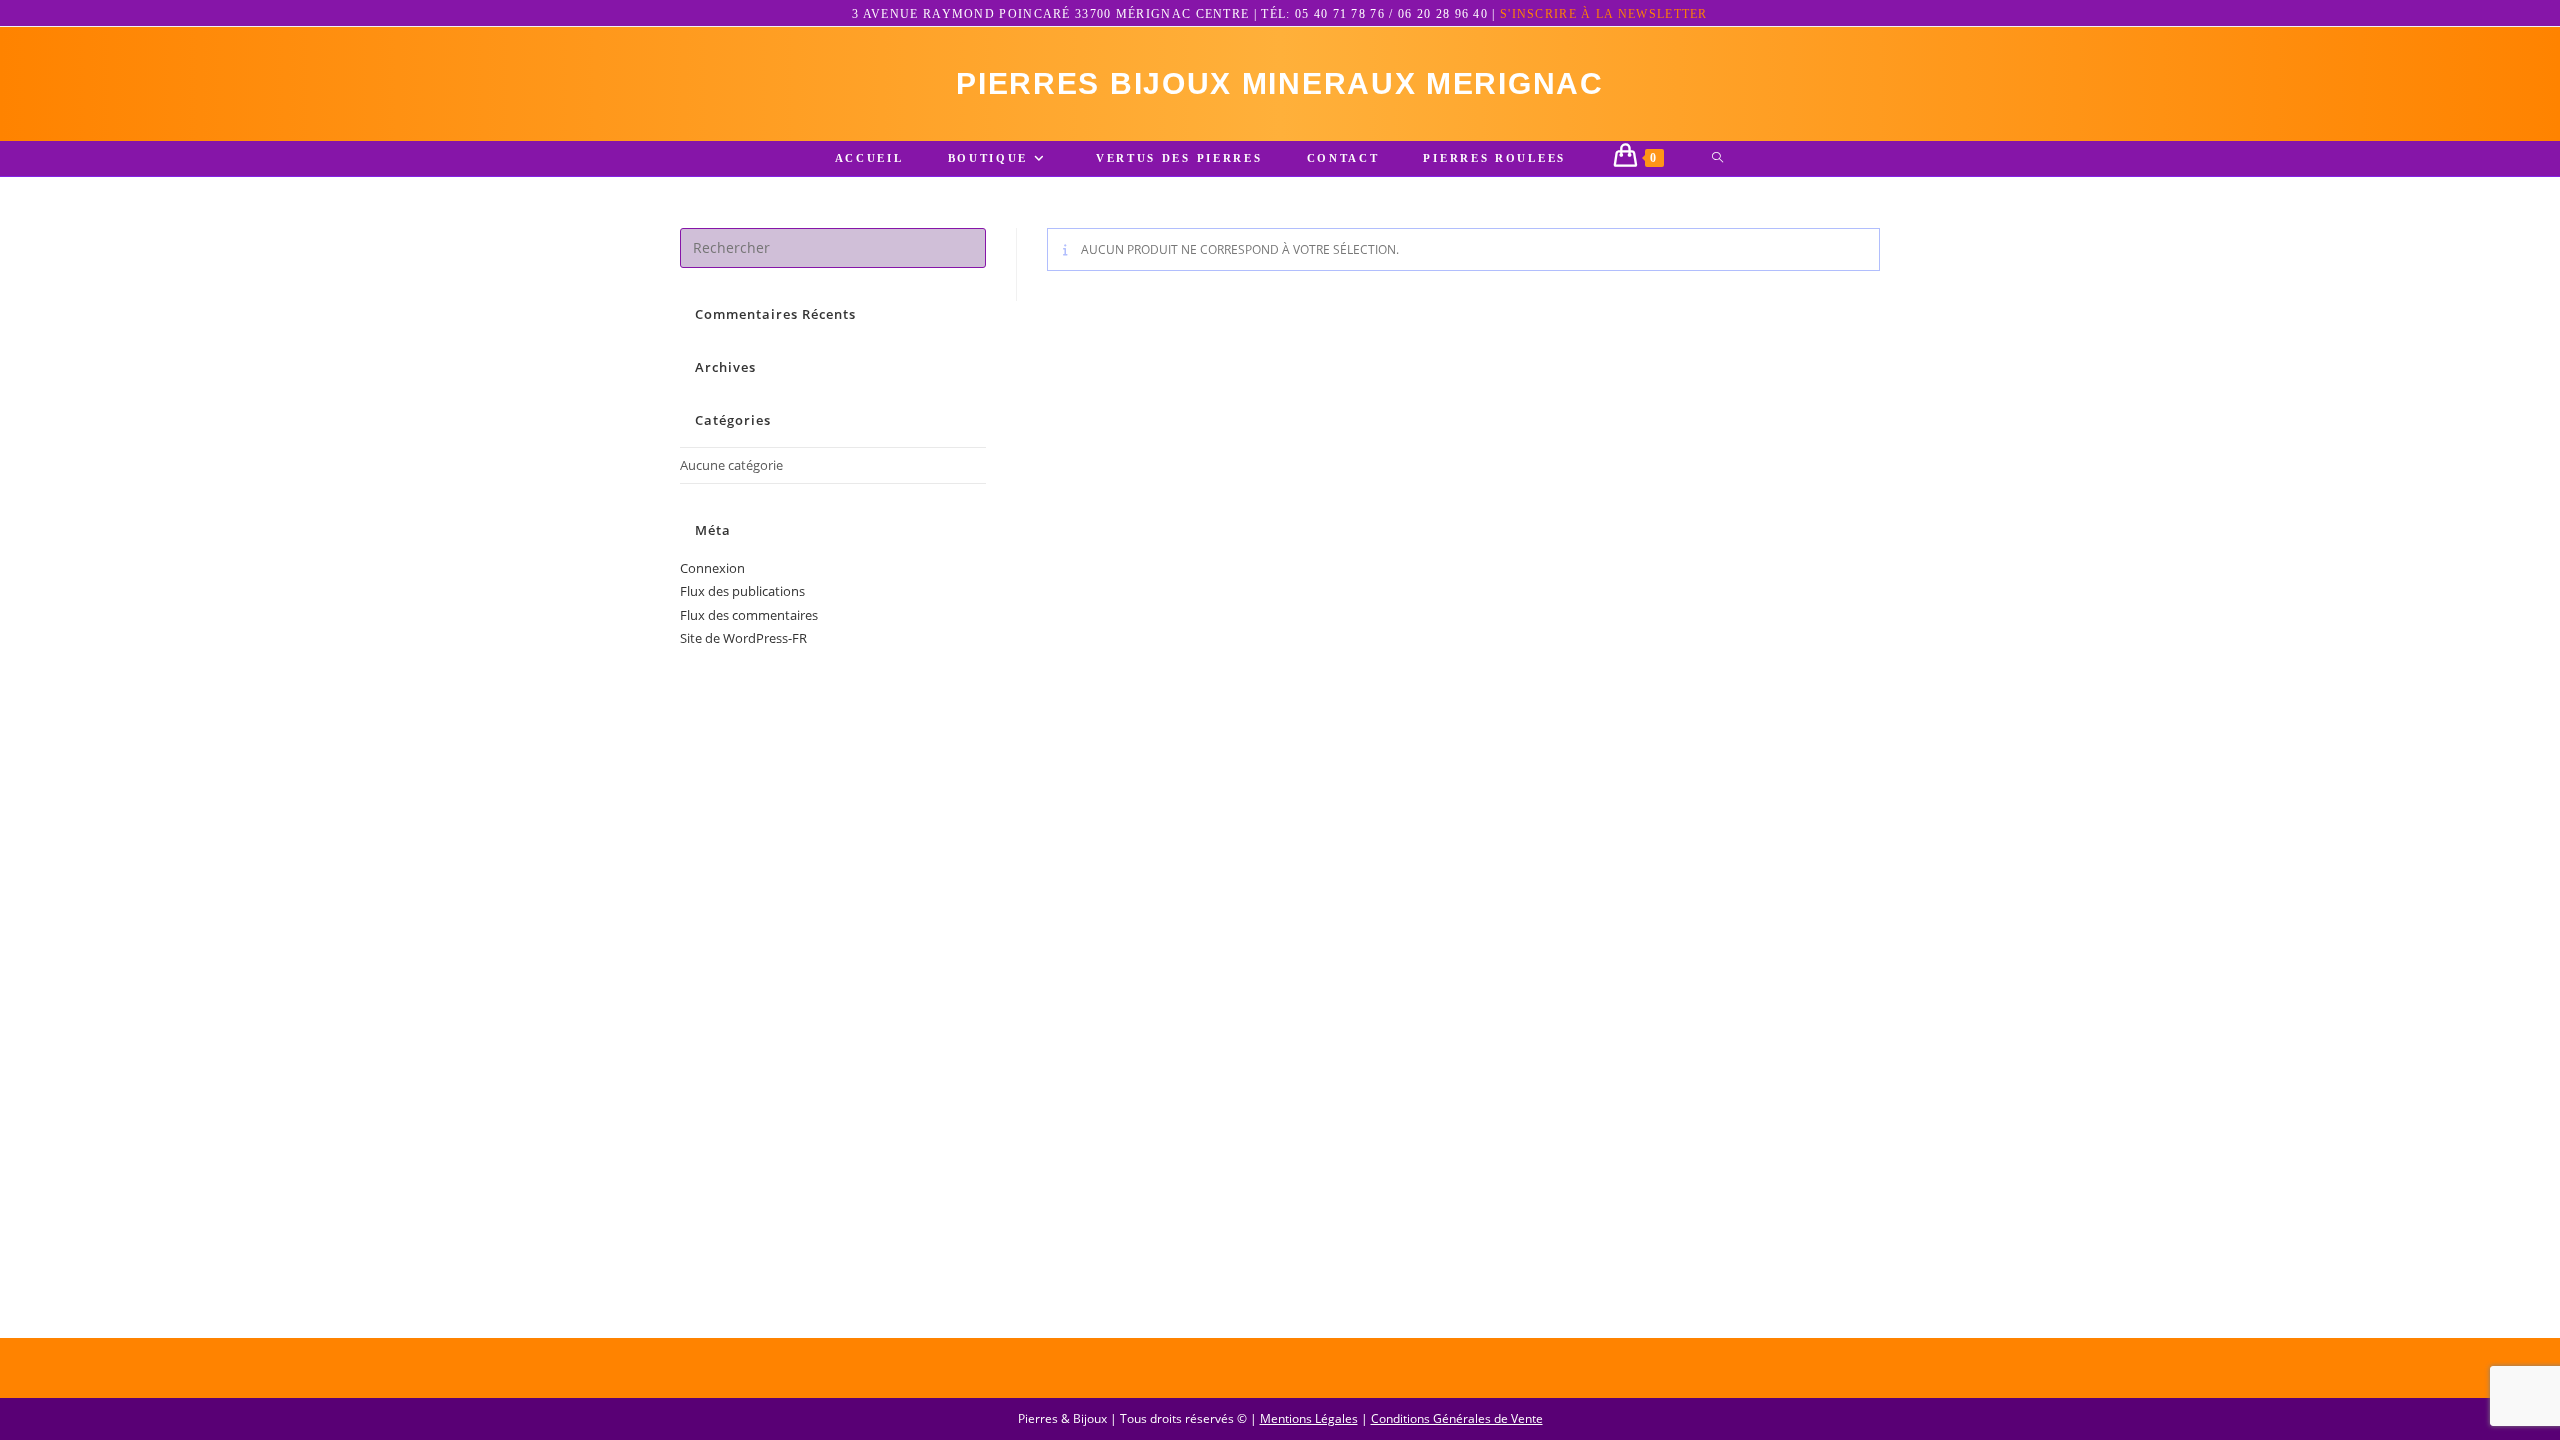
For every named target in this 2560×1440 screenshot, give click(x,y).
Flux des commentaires (749, 615)
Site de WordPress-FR (743, 638)
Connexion (712, 568)
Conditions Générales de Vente (1457, 1418)
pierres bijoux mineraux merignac (1279, 83)
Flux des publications (742, 591)
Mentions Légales (1309, 1418)
